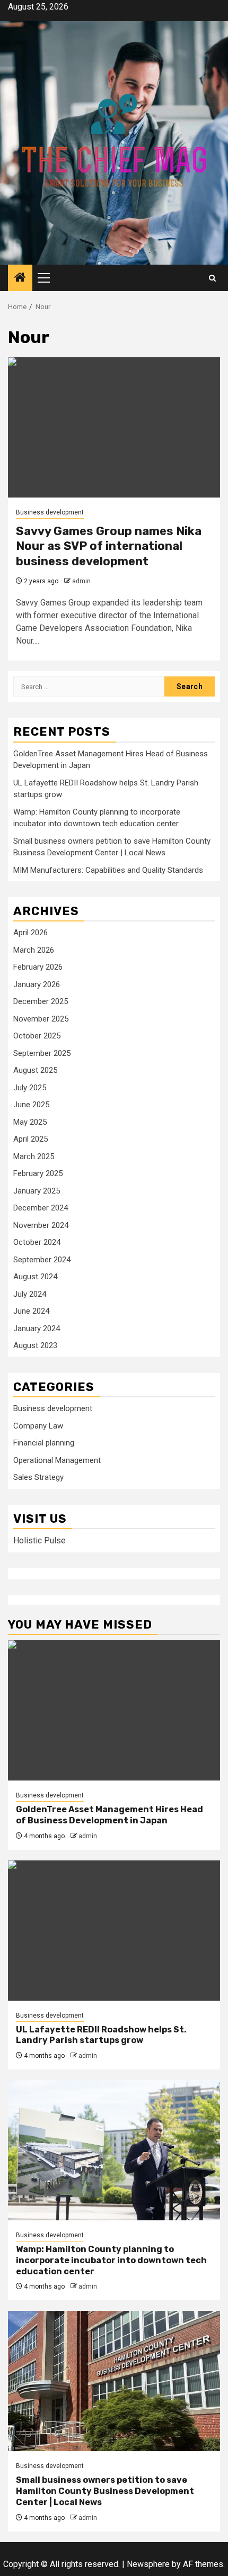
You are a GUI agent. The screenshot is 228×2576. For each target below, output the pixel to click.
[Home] (20, 278)
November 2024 (41, 1225)
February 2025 (38, 1173)
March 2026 (34, 950)
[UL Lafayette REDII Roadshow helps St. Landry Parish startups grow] (114, 1931)
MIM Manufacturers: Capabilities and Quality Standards (108, 870)
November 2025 (41, 1019)
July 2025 (30, 1088)
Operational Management (57, 1460)
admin (81, 581)
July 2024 (30, 1294)
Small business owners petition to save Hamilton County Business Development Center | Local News (105, 2491)
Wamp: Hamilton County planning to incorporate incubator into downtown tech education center (111, 2260)
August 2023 (35, 1345)
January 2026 (37, 984)
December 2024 (41, 1208)
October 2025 (37, 1036)
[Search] (212, 278)
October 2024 (37, 1242)
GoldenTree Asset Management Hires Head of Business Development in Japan (109, 1815)
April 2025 (30, 1139)
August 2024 (35, 1277)
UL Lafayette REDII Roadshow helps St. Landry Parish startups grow (101, 2035)
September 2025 (42, 1053)
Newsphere (148, 2564)
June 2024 (31, 1311)
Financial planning (44, 1443)
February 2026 (38, 967)
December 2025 (41, 1001)
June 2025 (31, 1105)
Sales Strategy (38, 1477)
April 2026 (30, 933)
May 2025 (30, 1122)
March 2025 (34, 1156)
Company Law (38, 1426)
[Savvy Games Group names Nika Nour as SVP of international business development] (114, 427)
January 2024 (37, 1328)
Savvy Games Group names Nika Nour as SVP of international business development (109, 546)
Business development (50, 512)
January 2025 (37, 1191)
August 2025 (35, 1070)
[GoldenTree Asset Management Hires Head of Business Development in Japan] (114, 1710)
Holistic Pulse (40, 1540)
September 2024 (42, 1260)
